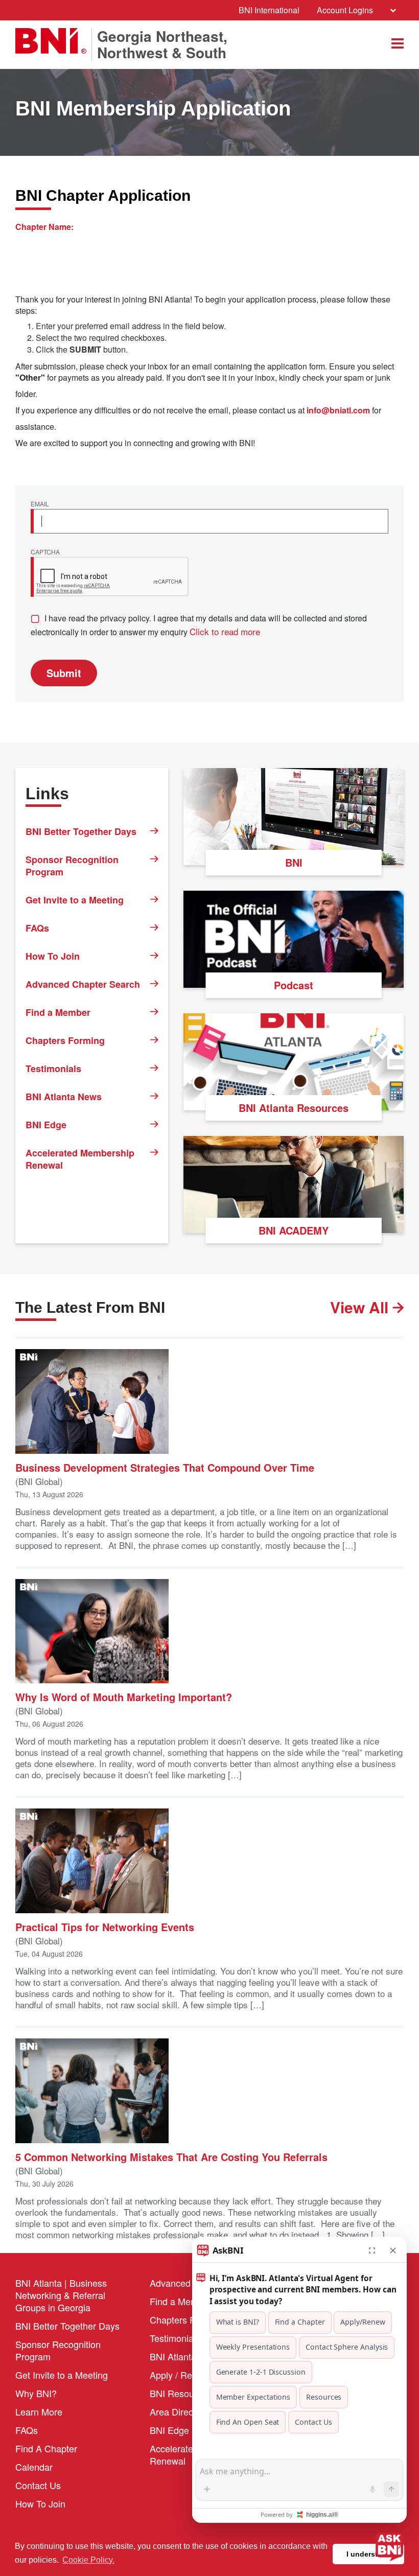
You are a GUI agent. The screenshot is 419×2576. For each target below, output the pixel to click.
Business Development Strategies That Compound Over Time (165, 1467)
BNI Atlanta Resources (294, 1108)
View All (361, 1307)
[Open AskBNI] (389, 2546)
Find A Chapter (46, 2448)
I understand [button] (369, 2554)
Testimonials (53, 1069)
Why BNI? (36, 2393)
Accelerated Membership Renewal (80, 1159)
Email (40, 504)
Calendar (34, 2467)
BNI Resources (181, 2393)
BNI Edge (46, 1125)
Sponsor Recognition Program (72, 866)
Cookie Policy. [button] (88, 2560)
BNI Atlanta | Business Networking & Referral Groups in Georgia (61, 2295)
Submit (64, 673)
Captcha (45, 552)
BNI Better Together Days (81, 831)
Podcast (294, 985)
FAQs (37, 928)
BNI (294, 862)
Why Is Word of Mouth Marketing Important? (124, 1696)
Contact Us (38, 2485)
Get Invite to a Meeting (75, 900)
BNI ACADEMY (294, 1230)
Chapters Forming (65, 1040)
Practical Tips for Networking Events (105, 1926)
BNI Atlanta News (64, 1097)
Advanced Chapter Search (83, 984)
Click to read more (225, 631)
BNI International (269, 10)
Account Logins (345, 10)
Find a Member (58, 1012)
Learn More (39, 2411)
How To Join (53, 956)
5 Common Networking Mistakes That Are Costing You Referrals (171, 2156)
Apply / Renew (179, 2375)
